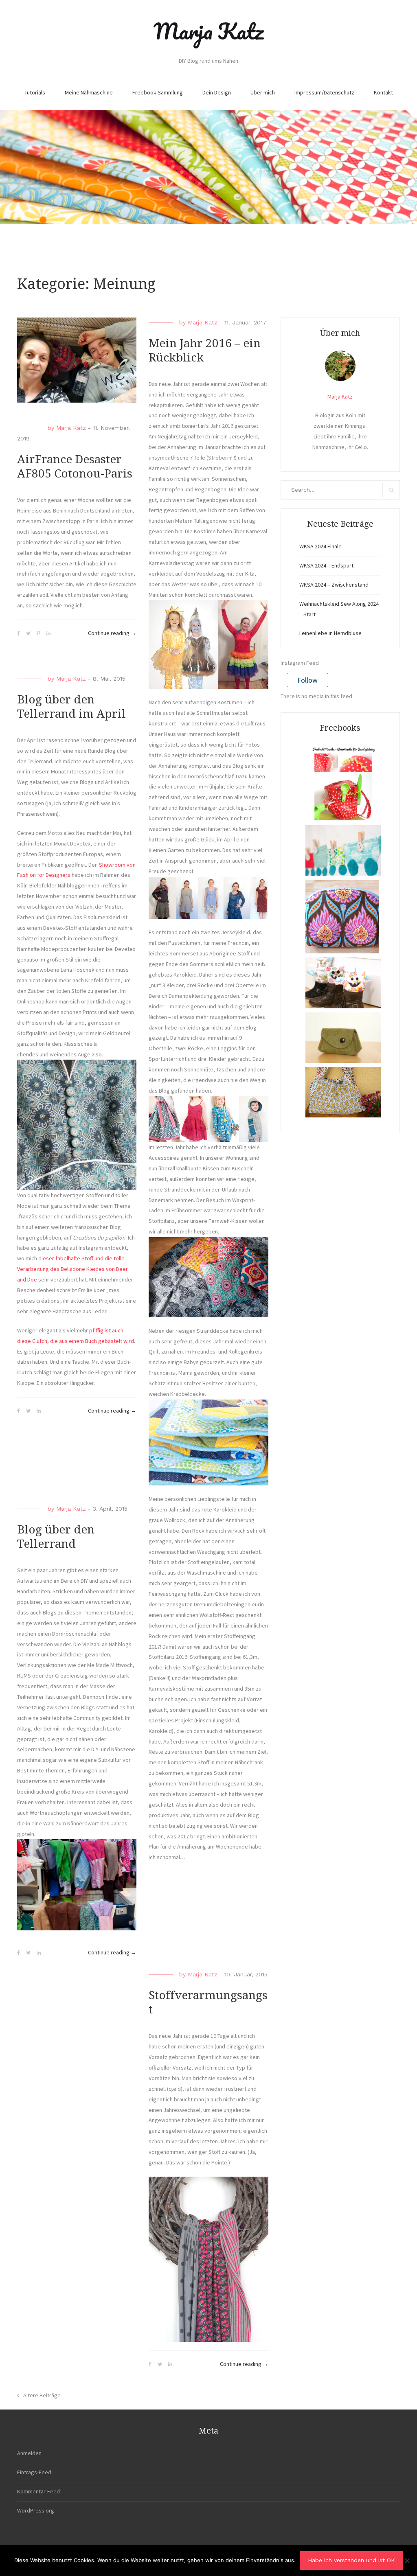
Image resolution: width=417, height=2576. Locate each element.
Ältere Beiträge (42, 2395)
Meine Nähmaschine (89, 92)
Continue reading (112, 634)
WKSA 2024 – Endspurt (326, 565)
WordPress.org (36, 2510)
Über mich (263, 92)
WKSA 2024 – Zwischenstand (334, 585)
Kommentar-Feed (38, 2491)
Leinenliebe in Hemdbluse (330, 633)
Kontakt (383, 92)
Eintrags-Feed (34, 2472)
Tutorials (35, 92)
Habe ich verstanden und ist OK (351, 2560)
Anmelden (29, 2453)
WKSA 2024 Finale (320, 546)
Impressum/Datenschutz (324, 92)
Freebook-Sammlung (158, 92)
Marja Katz (208, 31)
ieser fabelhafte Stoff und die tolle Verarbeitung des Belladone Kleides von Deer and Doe (72, 1269)
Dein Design (217, 92)
